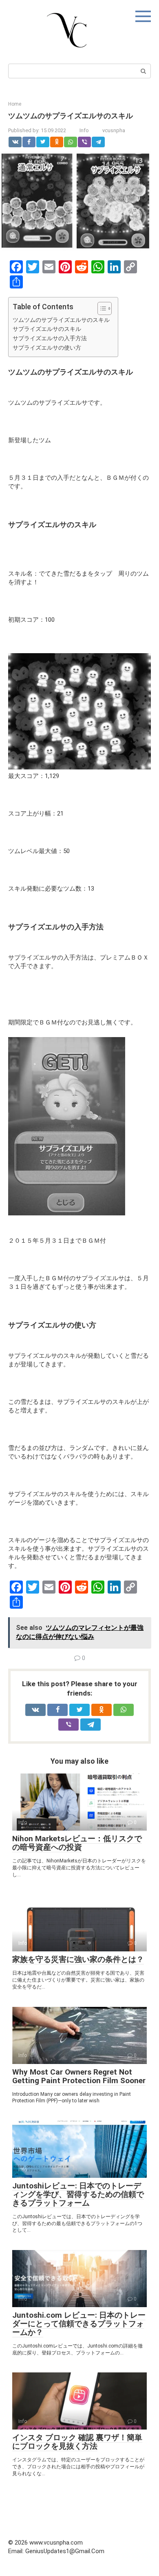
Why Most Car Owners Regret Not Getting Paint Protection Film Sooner (79, 2076)
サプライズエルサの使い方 (47, 348)
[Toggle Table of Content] (100, 308)
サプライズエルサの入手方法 (50, 338)
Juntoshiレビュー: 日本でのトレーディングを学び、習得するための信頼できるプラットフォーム (78, 2194)
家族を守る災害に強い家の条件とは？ (78, 1959)
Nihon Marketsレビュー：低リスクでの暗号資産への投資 (77, 1843)
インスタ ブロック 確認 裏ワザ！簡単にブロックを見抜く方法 (77, 2442)
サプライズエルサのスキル (47, 329)
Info (84, 130)
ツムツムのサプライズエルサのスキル (61, 320)
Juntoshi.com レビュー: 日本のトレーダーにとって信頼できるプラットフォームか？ (79, 2324)
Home (15, 104)
